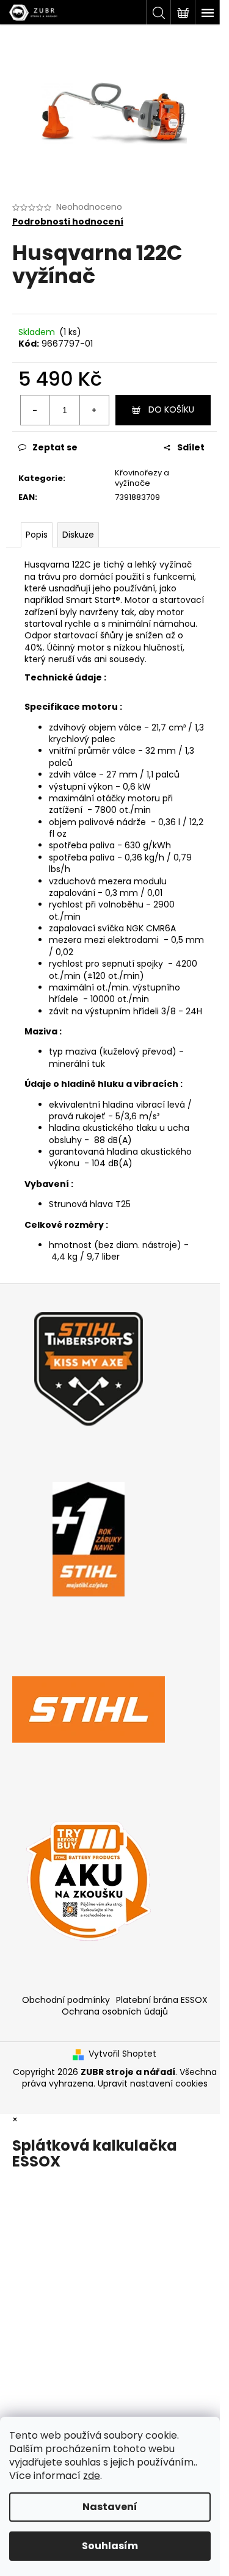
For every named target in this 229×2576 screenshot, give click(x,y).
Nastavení (110, 2507)
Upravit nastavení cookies (153, 2084)
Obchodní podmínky (66, 2000)
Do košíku (171, 409)
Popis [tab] (37, 535)
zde (92, 2476)
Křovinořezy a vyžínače (142, 478)
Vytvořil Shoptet (122, 2054)
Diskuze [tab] (78, 535)
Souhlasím (110, 2546)
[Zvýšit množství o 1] (94, 410)
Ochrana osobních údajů (115, 2011)
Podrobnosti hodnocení (68, 222)
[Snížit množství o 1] (35, 410)
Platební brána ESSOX (162, 2000)
